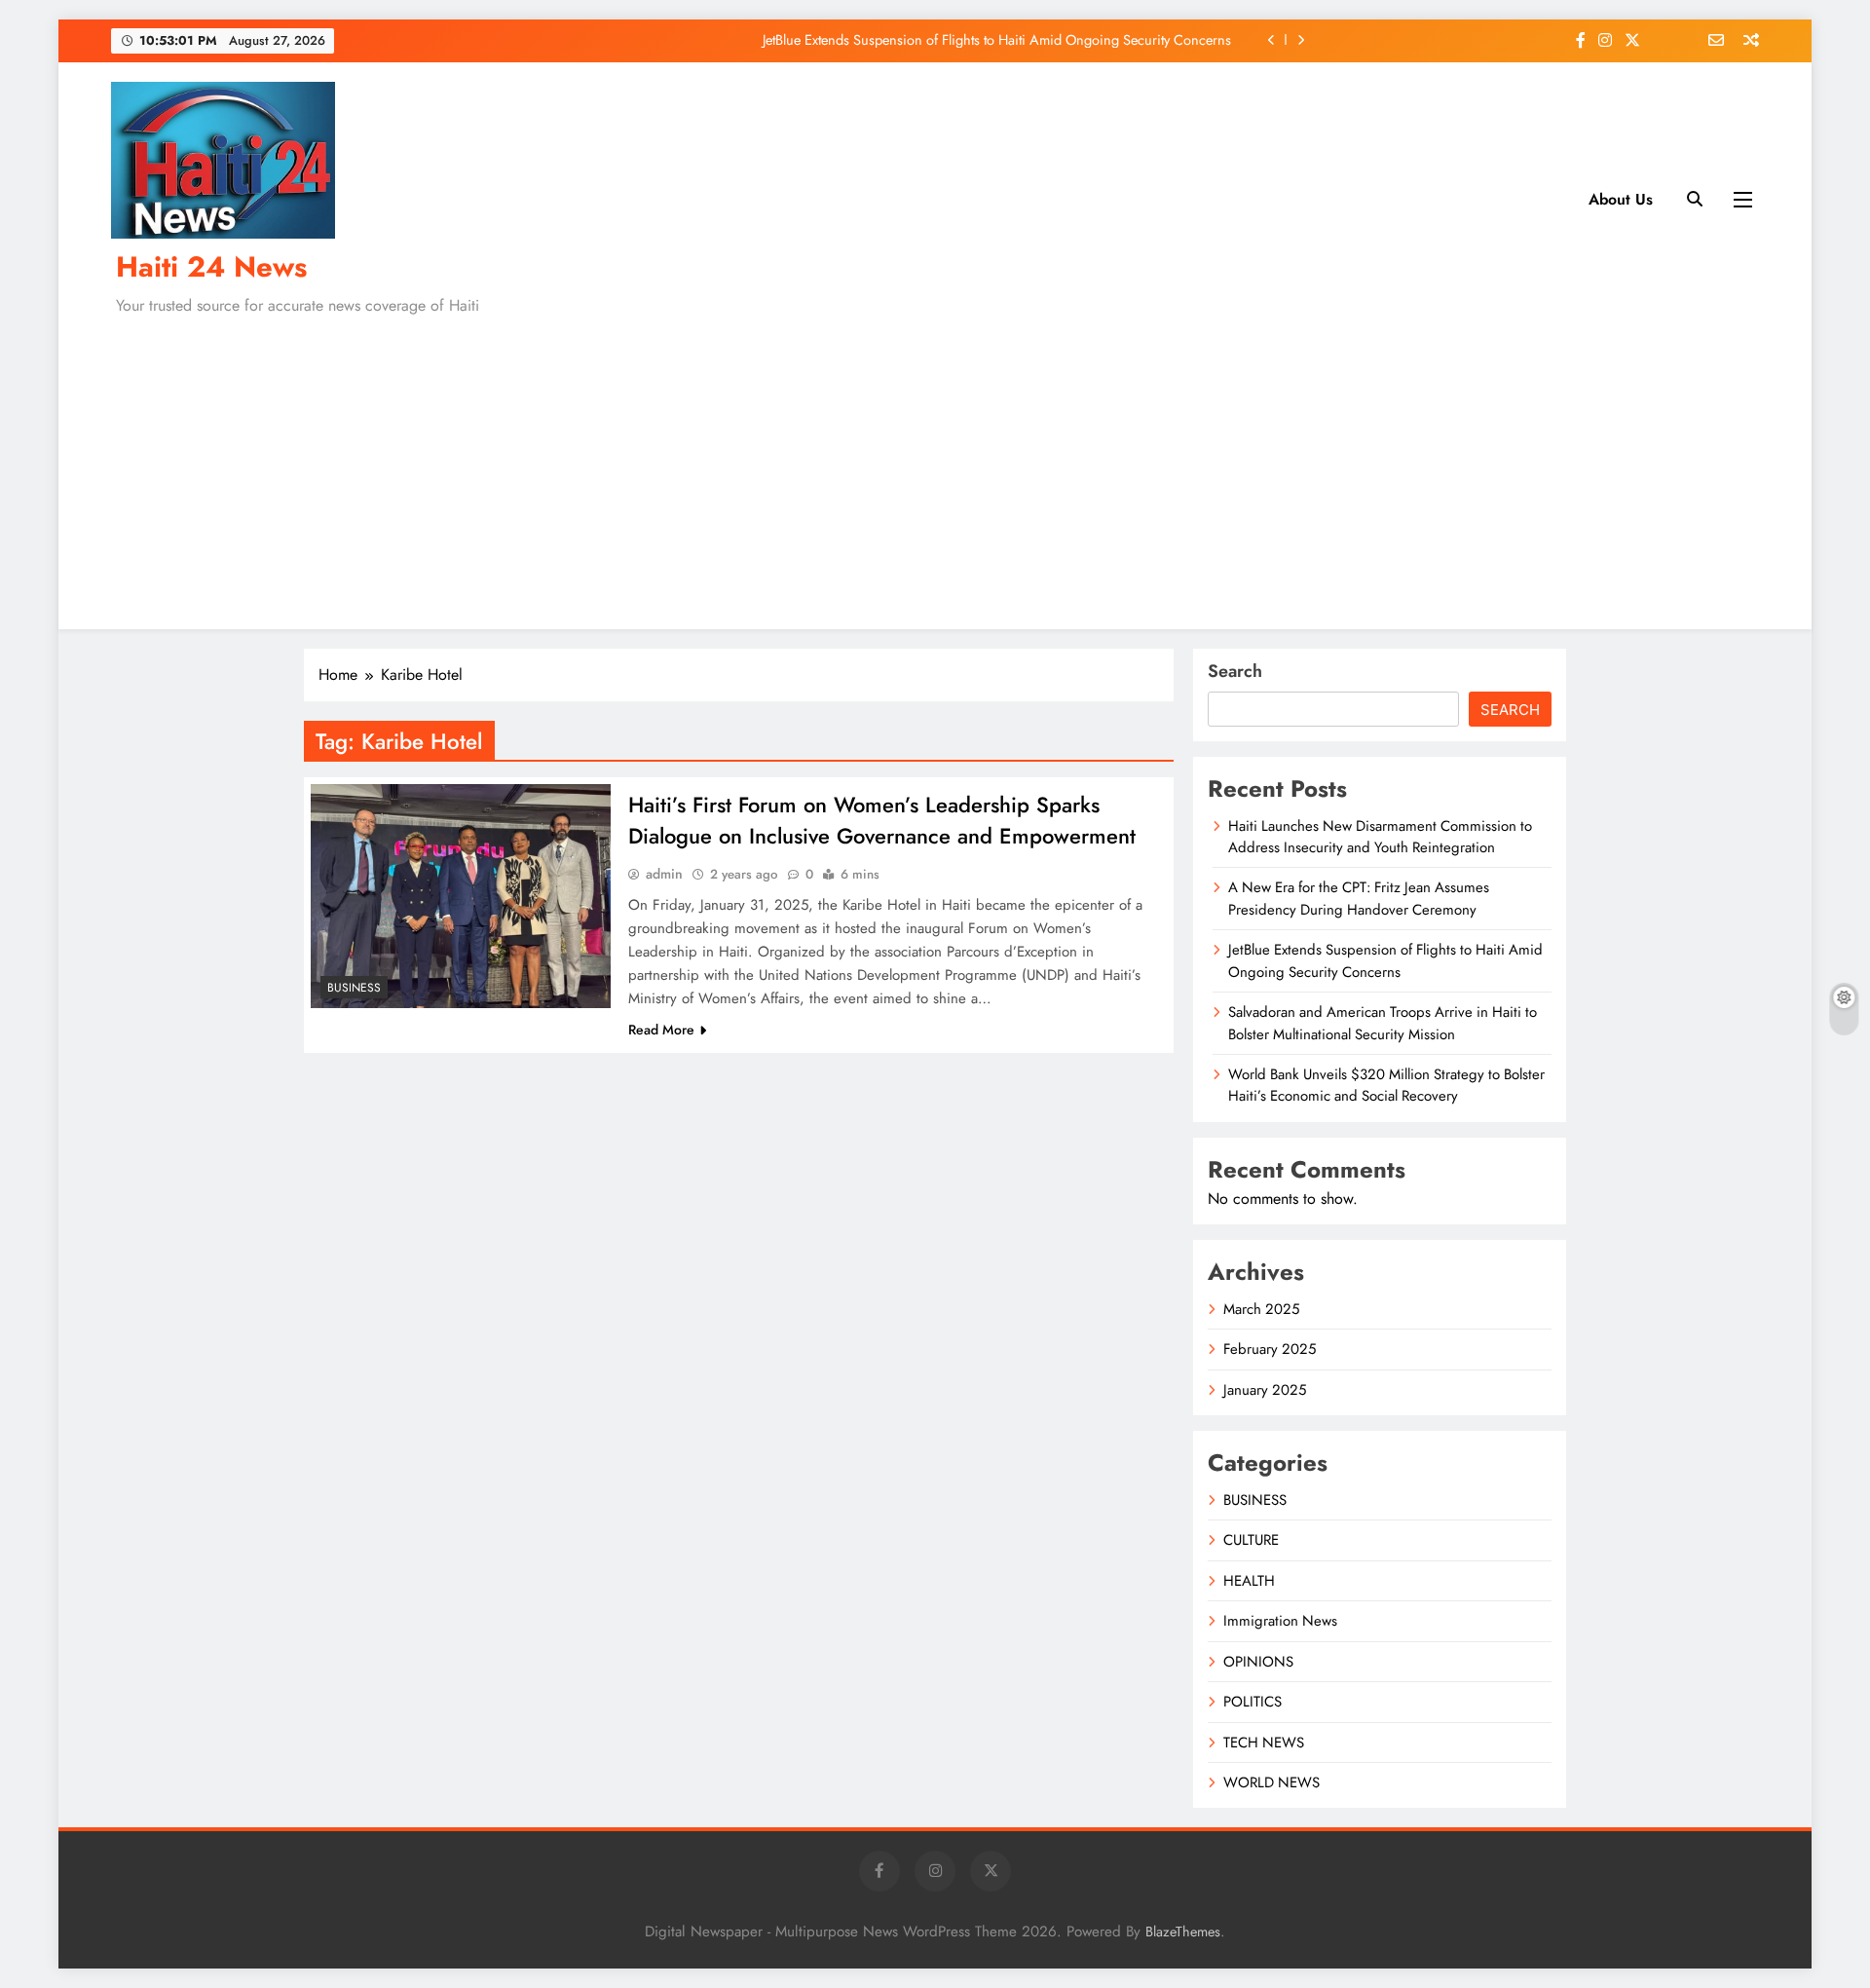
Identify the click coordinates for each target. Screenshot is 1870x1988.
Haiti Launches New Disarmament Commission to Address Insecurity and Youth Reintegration (1380, 837)
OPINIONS (1258, 1662)
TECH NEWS (1264, 1743)
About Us (1621, 199)
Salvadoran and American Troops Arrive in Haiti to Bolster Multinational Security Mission (1383, 1023)
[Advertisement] (935, 469)
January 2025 (1265, 1390)
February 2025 (1270, 1349)
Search (1235, 671)
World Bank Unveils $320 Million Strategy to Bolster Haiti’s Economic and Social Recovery (1386, 1085)
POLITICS (1253, 1702)
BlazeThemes (1183, 1932)
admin (664, 874)
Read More (661, 1030)
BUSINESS (354, 988)
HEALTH (1249, 1581)
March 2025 (1261, 1309)
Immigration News (1280, 1621)
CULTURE (1251, 1540)
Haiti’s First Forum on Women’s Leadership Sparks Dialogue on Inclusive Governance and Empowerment (882, 820)
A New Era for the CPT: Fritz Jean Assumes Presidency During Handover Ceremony (1359, 898)
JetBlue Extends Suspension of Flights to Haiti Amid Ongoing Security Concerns (997, 40)
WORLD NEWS (1272, 1782)
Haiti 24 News (211, 267)
